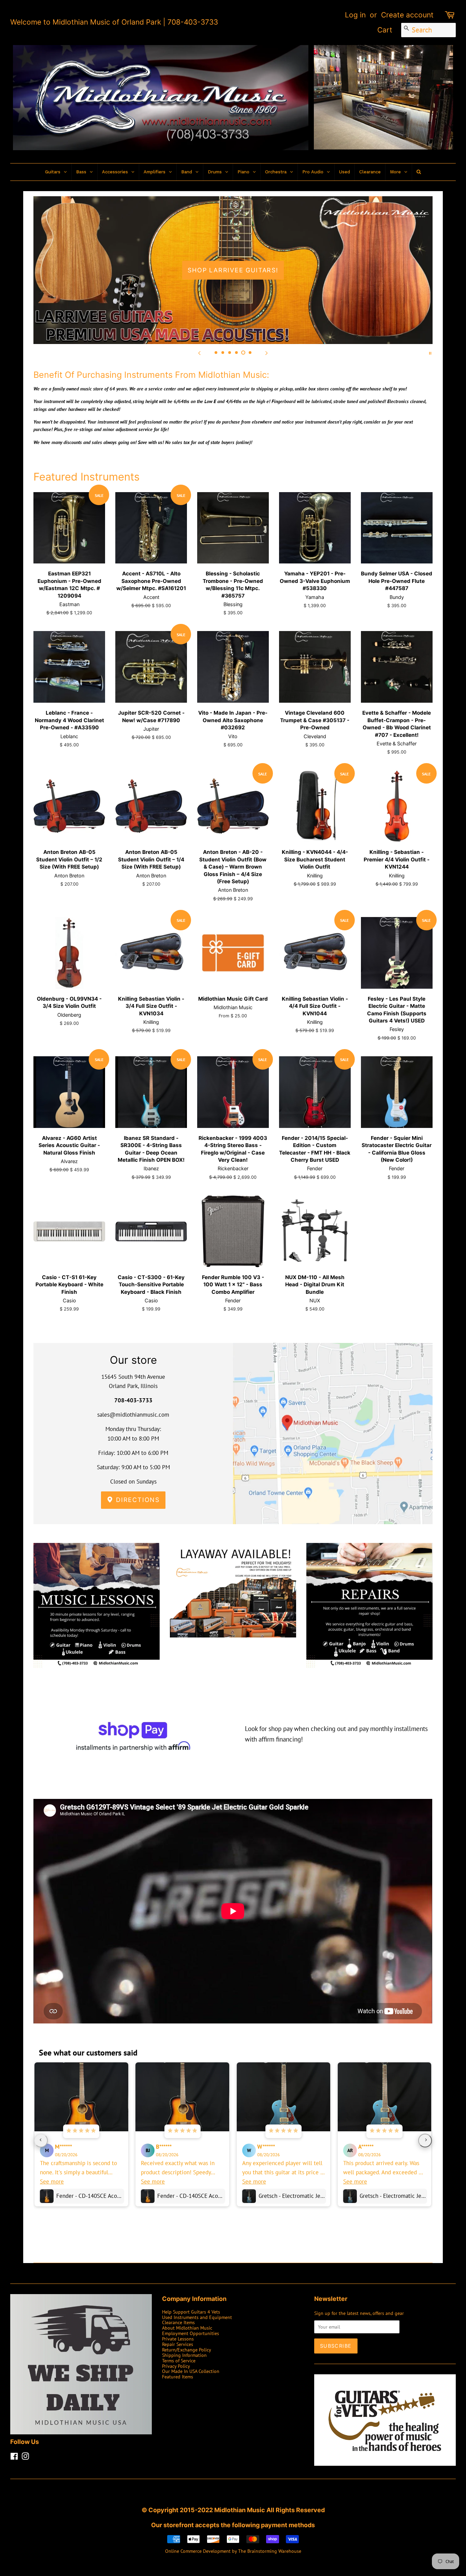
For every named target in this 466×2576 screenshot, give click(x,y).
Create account (407, 15)
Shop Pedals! (233, 270)
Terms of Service (179, 2360)
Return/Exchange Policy (187, 2350)
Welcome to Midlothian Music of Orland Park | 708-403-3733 (114, 22)
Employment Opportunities (191, 2333)
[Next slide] (266, 353)
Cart (385, 30)
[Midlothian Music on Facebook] (14, 2457)
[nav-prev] (41, 2141)
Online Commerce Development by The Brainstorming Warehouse (233, 2551)
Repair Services (178, 2344)
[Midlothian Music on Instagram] (25, 2457)
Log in (355, 15)
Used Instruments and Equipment (197, 2317)
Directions (137, 1500)
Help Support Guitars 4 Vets (191, 2312)
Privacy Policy (176, 2366)
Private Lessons (178, 2339)
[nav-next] (425, 2141)
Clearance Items (178, 2322)
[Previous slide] (200, 353)
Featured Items (178, 2377)
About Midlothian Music (187, 2328)
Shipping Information (184, 2355)
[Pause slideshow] (430, 353)
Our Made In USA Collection (191, 2371)
